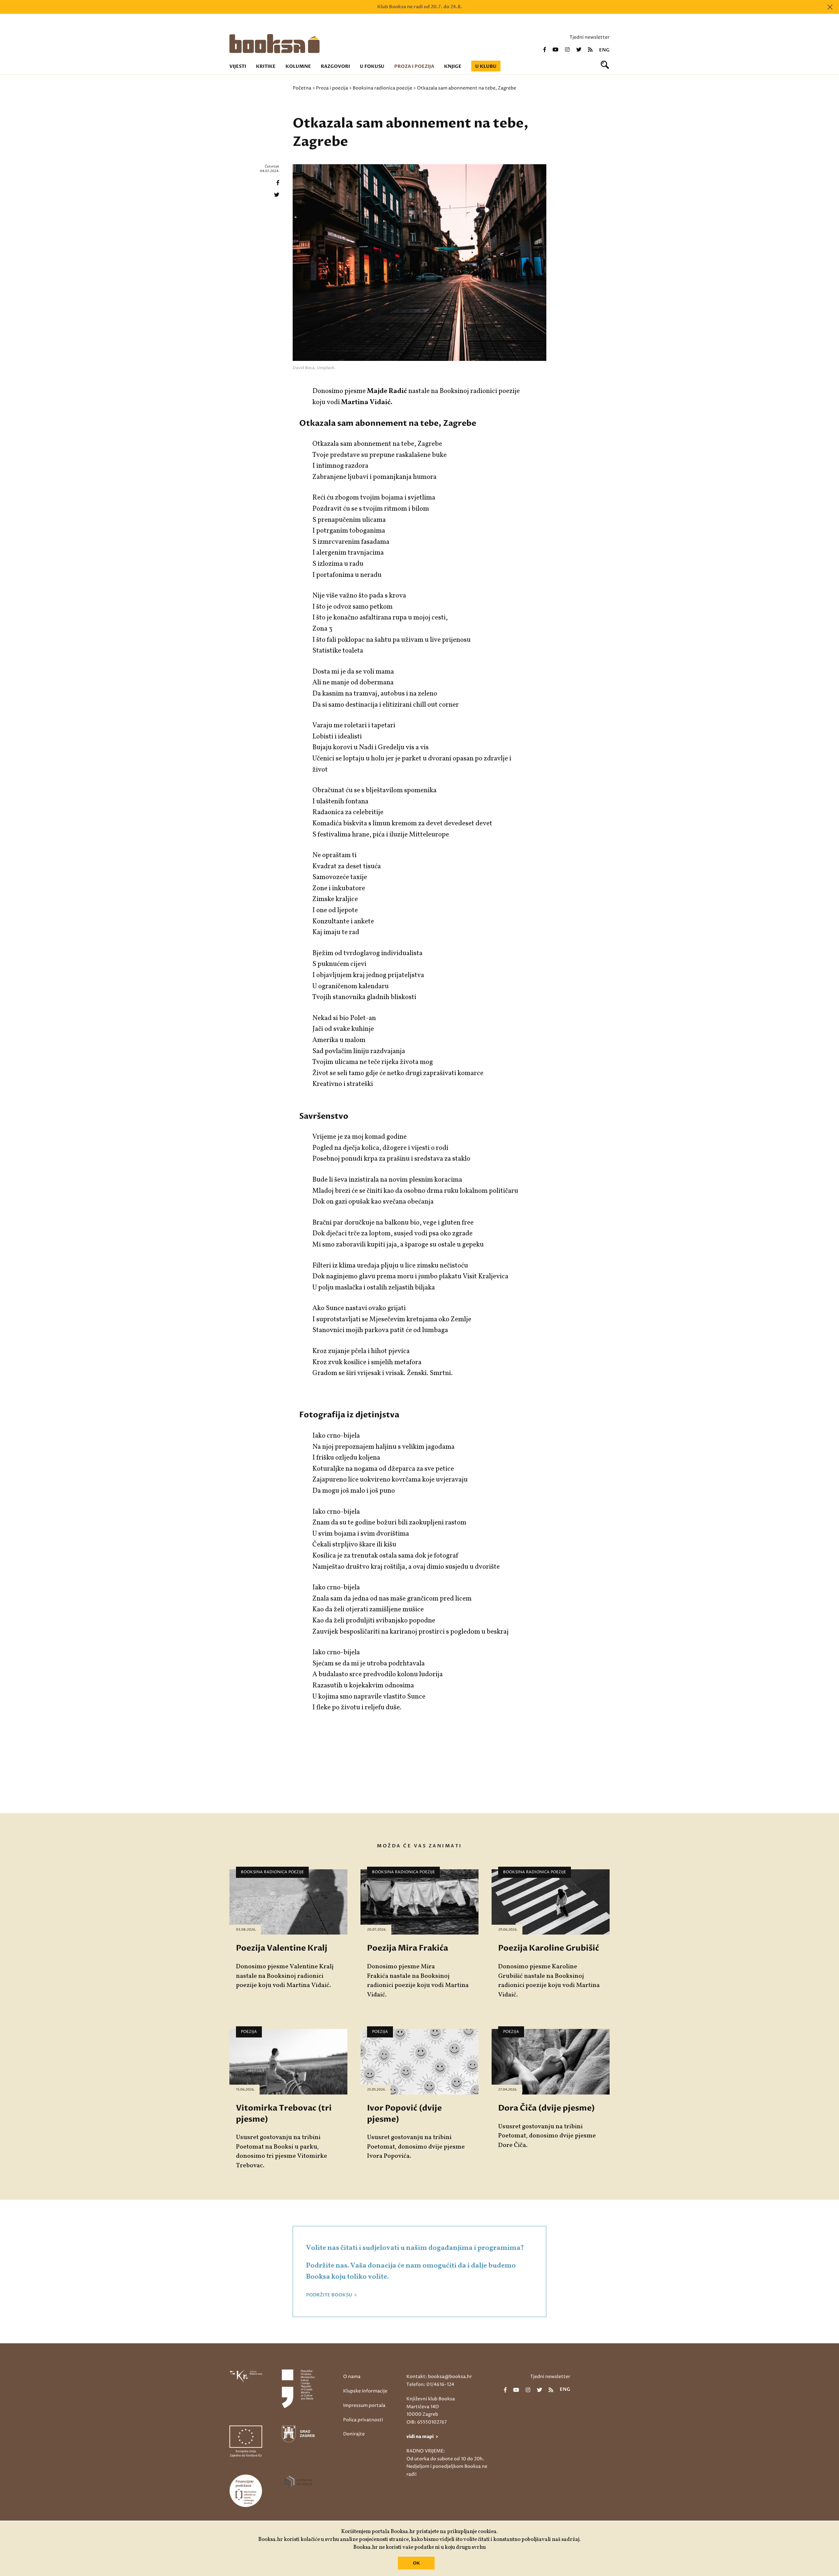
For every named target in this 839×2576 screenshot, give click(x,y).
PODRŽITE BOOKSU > (332, 2295)
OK (416, 2563)
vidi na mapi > (422, 2437)
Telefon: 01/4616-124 (430, 2384)
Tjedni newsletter (590, 37)
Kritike (266, 66)
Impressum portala (364, 2405)
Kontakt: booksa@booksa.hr (439, 2377)
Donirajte (354, 2434)
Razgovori (335, 66)
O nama (352, 2377)
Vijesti (238, 66)
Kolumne (298, 66)
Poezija (249, 2032)
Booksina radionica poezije (382, 88)
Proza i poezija (414, 66)
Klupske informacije (365, 2391)
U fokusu (372, 66)
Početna (302, 88)
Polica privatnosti (363, 2420)
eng (604, 50)
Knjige (453, 66)
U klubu (486, 66)
